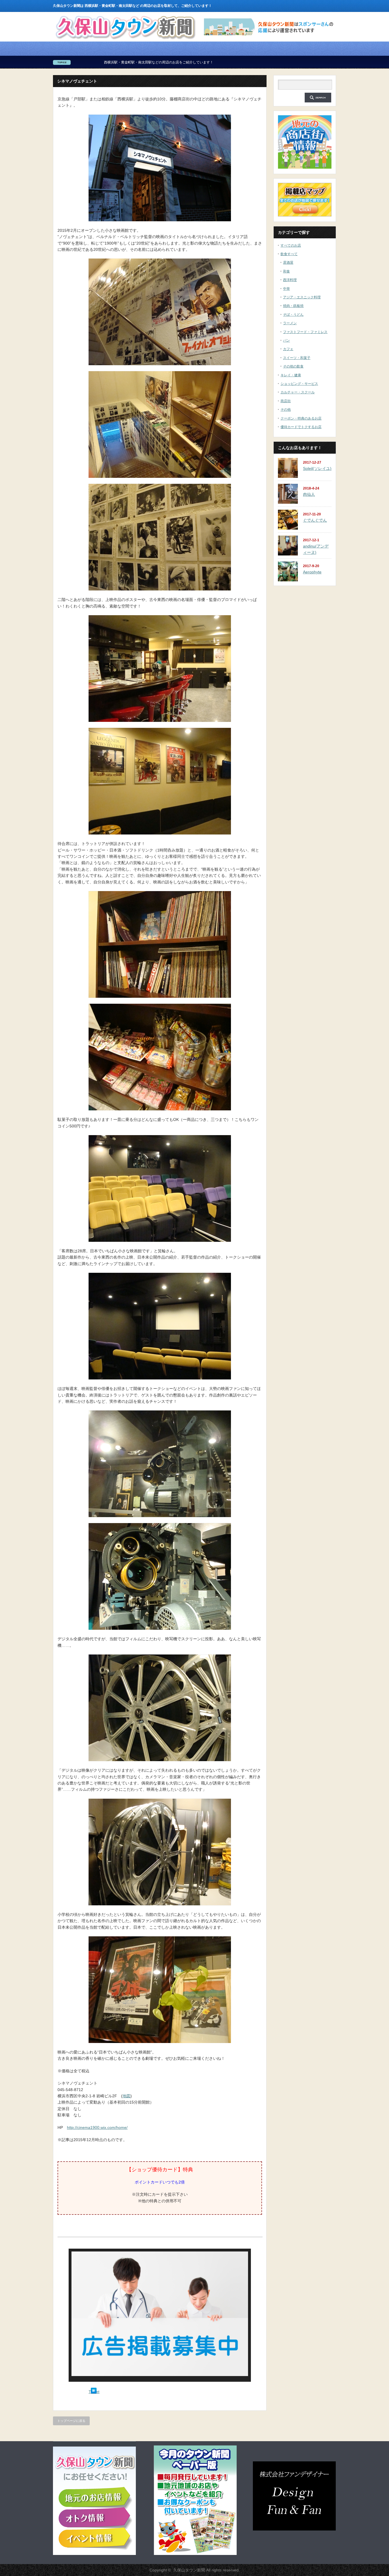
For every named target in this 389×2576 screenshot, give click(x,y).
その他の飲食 (293, 366)
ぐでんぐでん (315, 520)
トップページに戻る (71, 2421)
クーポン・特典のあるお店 (301, 418)
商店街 (286, 401)
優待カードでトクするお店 (301, 427)
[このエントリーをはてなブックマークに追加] (94, 2392)
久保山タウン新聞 (189, 2570)
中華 (286, 289)
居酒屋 (288, 263)
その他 (286, 410)
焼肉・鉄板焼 (293, 306)
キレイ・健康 (291, 375)
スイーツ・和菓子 (297, 358)
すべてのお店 (291, 245)
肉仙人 (309, 494)
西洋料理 (290, 280)
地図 (126, 2096)
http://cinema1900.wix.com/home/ (97, 2127)
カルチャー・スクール (298, 392)
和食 (286, 271)
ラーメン (290, 323)
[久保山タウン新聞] (125, 40)
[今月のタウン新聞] (195, 2554)
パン (286, 340)
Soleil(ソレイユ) (317, 468)
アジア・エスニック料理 (302, 297)
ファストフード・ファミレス (305, 332)
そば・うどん (293, 315)
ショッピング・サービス (299, 384)
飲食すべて (289, 254)
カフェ (288, 349)
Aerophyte (312, 572)
